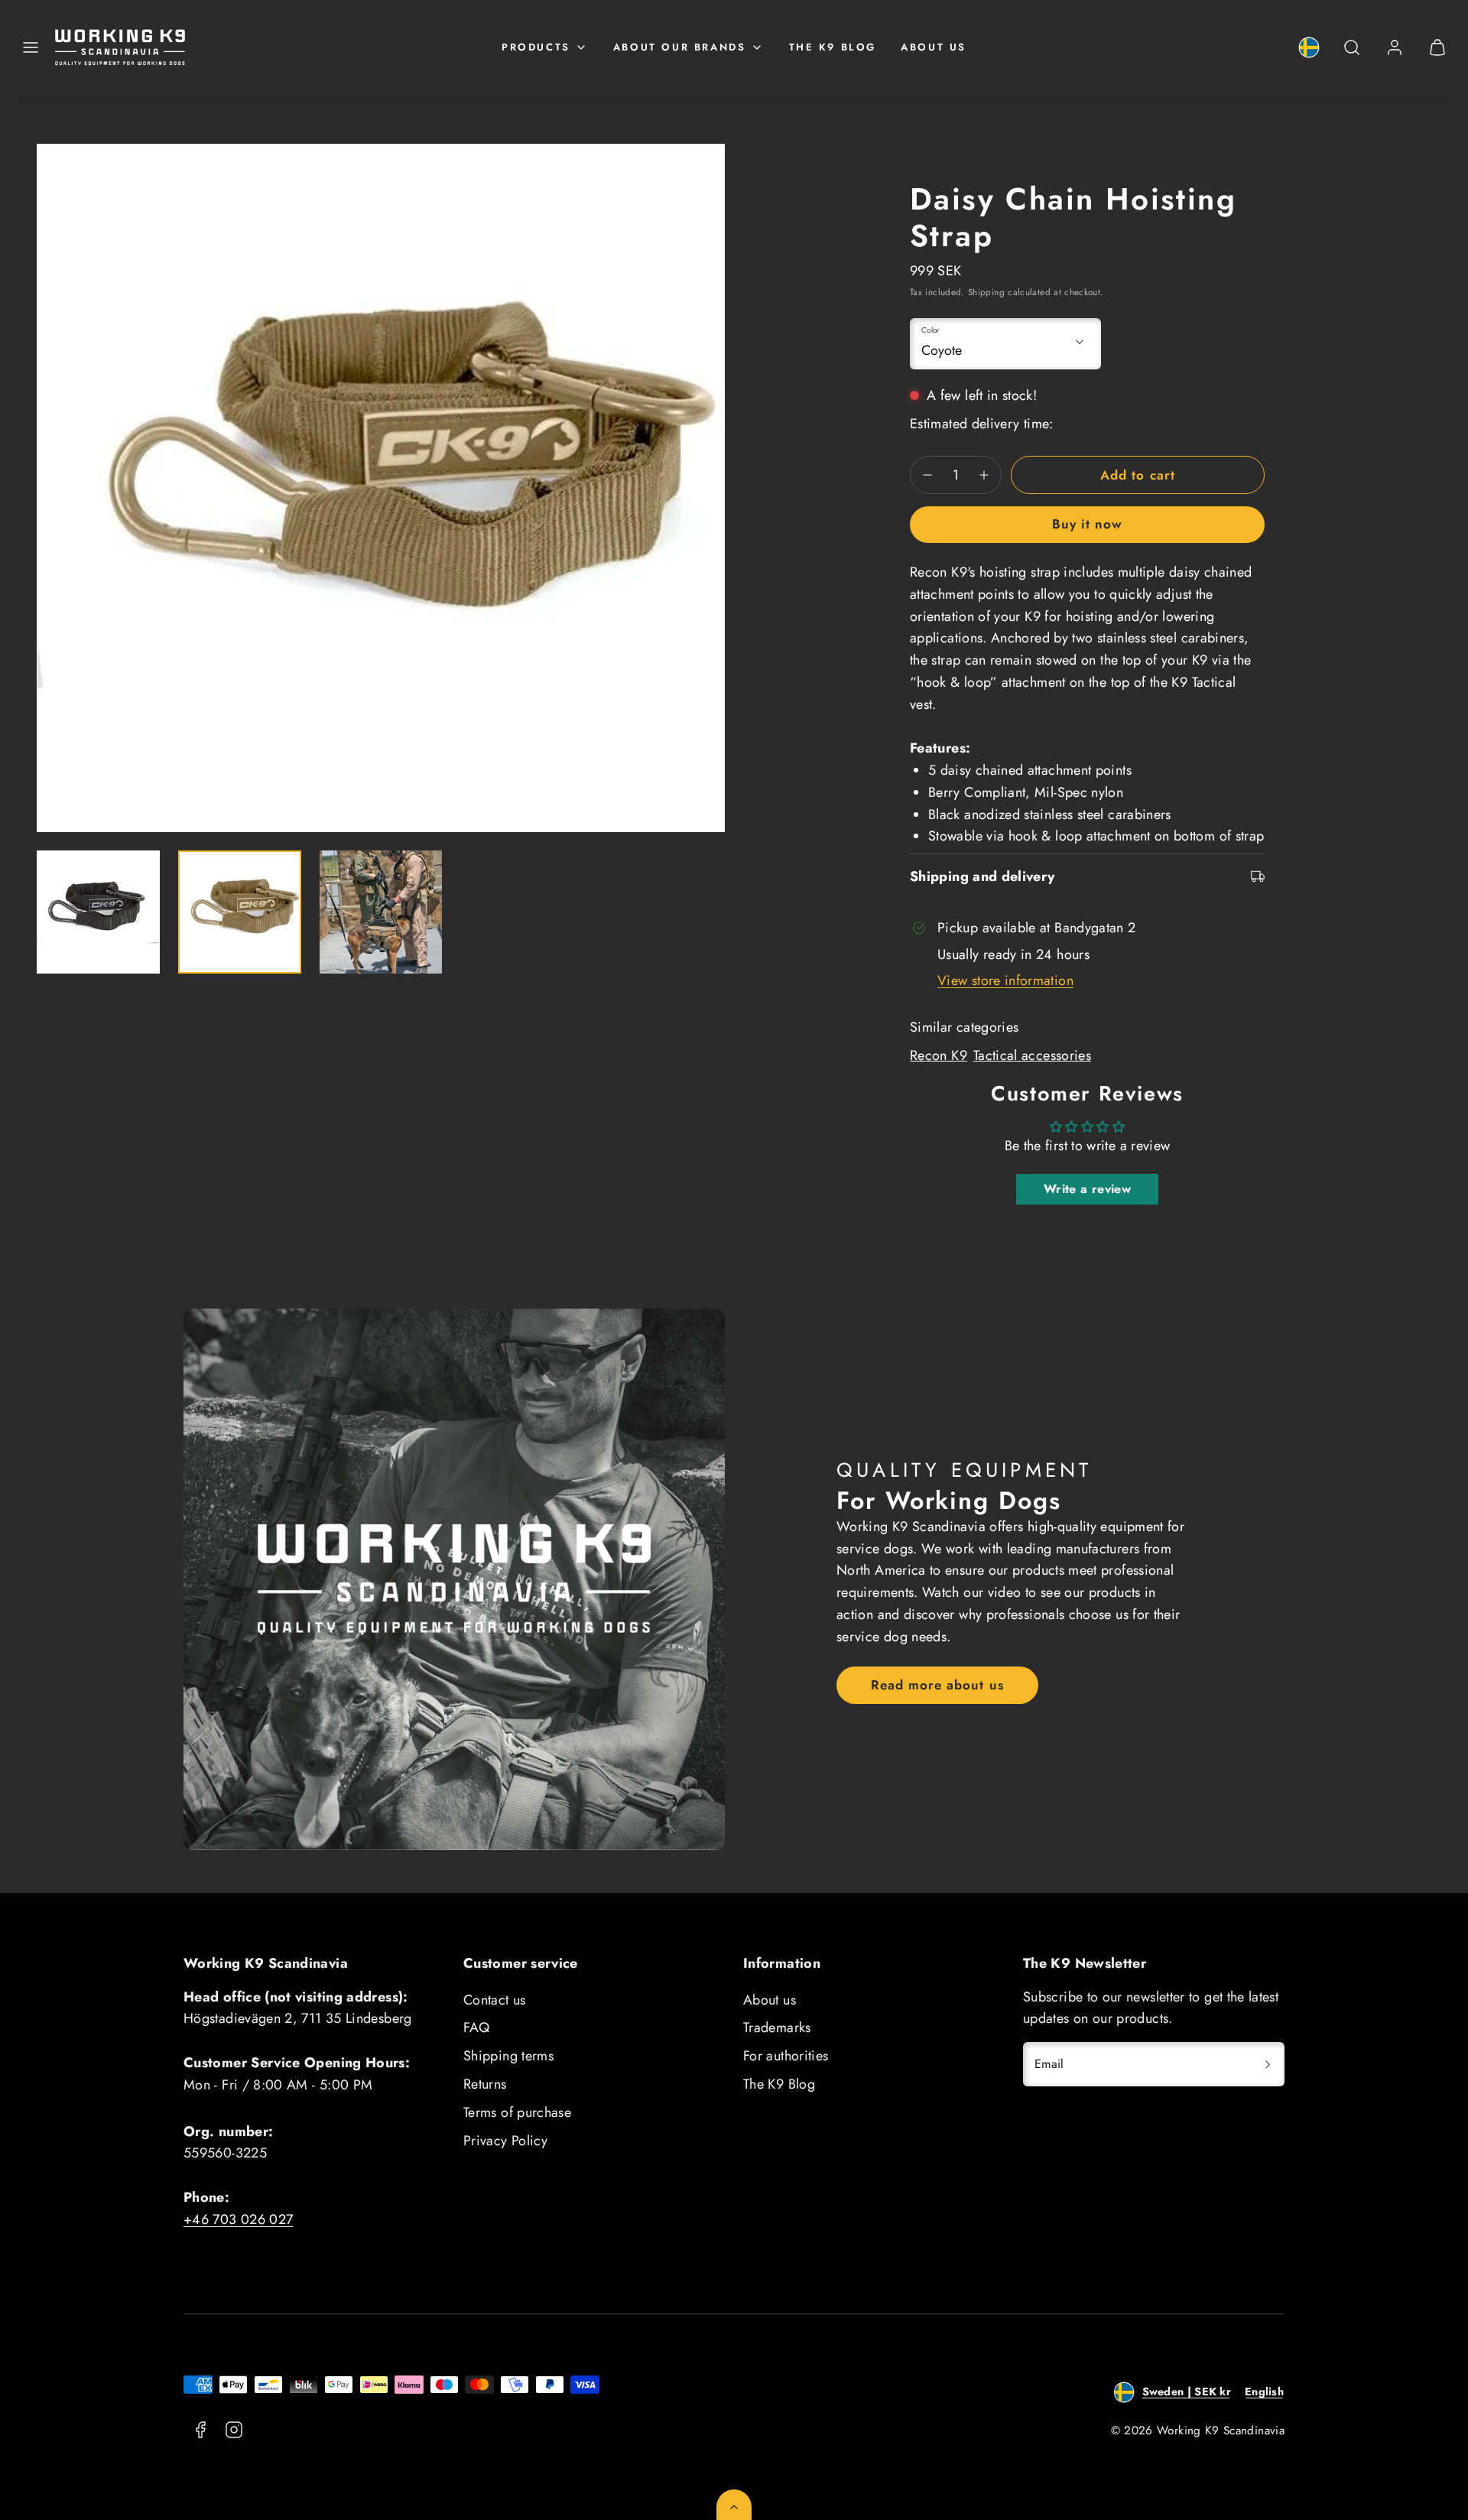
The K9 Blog (833, 47)
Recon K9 (939, 1055)
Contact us (495, 2000)
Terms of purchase (517, 2112)
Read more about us (937, 1685)
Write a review (1087, 1189)
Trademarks (777, 2027)
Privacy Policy (505, 2141)
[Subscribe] (1268, 2064)
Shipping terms (508, 2056)
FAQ (476, 2027)
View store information (1005, 980)
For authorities (786, 2056)
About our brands (680, 47)
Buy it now (1087, 524)
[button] (31, 47)
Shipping (986, 292)
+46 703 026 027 (238, 2219)
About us (934, 47)
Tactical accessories (1032, 1055)
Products (536, 47)
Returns (485, 2084)
